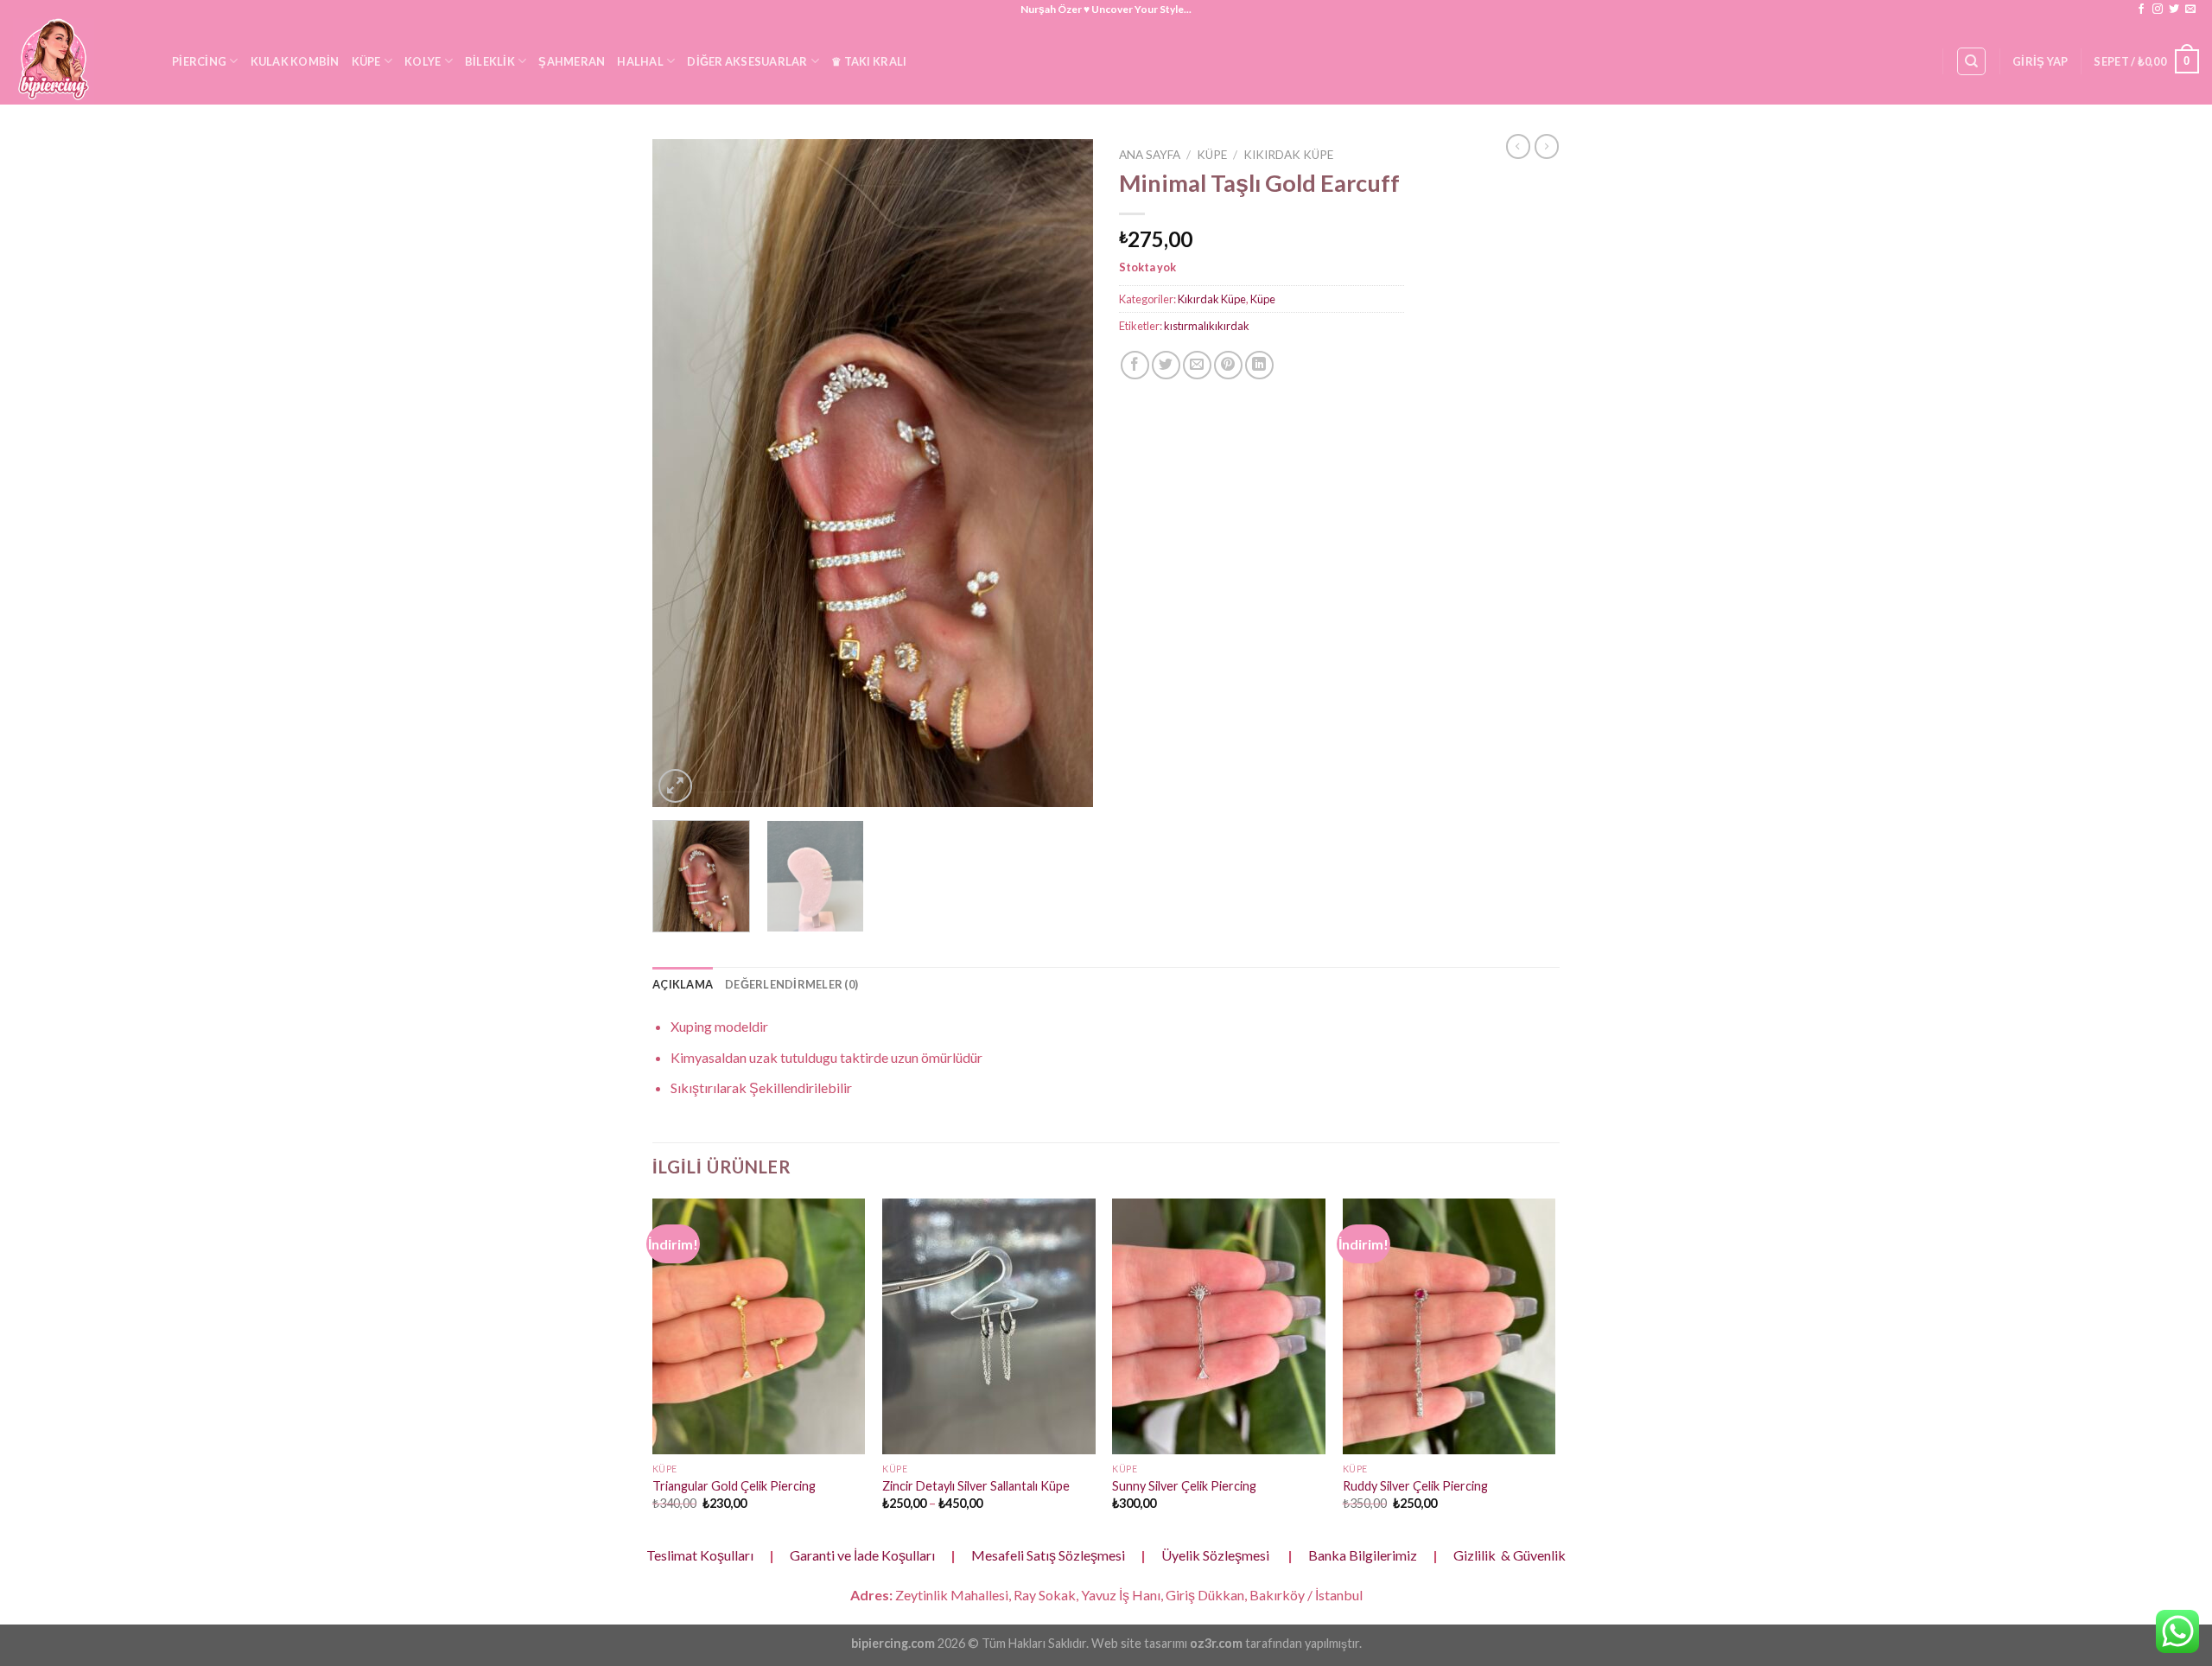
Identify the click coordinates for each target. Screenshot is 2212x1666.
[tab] (683, 984)
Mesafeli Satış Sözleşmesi (1048, 1555)
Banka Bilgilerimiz (1363, 1555)
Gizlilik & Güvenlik (1510, 1555)
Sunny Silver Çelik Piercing (1184, 1486)
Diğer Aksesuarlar (747, 61)
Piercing (199, 61)
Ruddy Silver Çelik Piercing (1415, 1486)
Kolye (423, 61)
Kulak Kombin (295, 61)
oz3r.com (1216, 1643)
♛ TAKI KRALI (869, 61)
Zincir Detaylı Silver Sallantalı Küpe (976, 1486)
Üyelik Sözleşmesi (1215, 1555)
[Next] (1063, 473)
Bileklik (490, 61)
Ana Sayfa (1150, 155)
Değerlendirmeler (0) (791, 984)
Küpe (366, 61)
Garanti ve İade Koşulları (862, 1555)
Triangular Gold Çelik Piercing (734, 1486)
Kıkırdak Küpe (1288, 155)
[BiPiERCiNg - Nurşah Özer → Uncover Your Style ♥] (79, 61)
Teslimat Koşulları (700, 1555)
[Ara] (1971, 61)
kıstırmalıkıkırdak (1207, 326)
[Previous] (683, 473)
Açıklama (683, 984)
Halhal (640, 61)
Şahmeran (572, 61)
